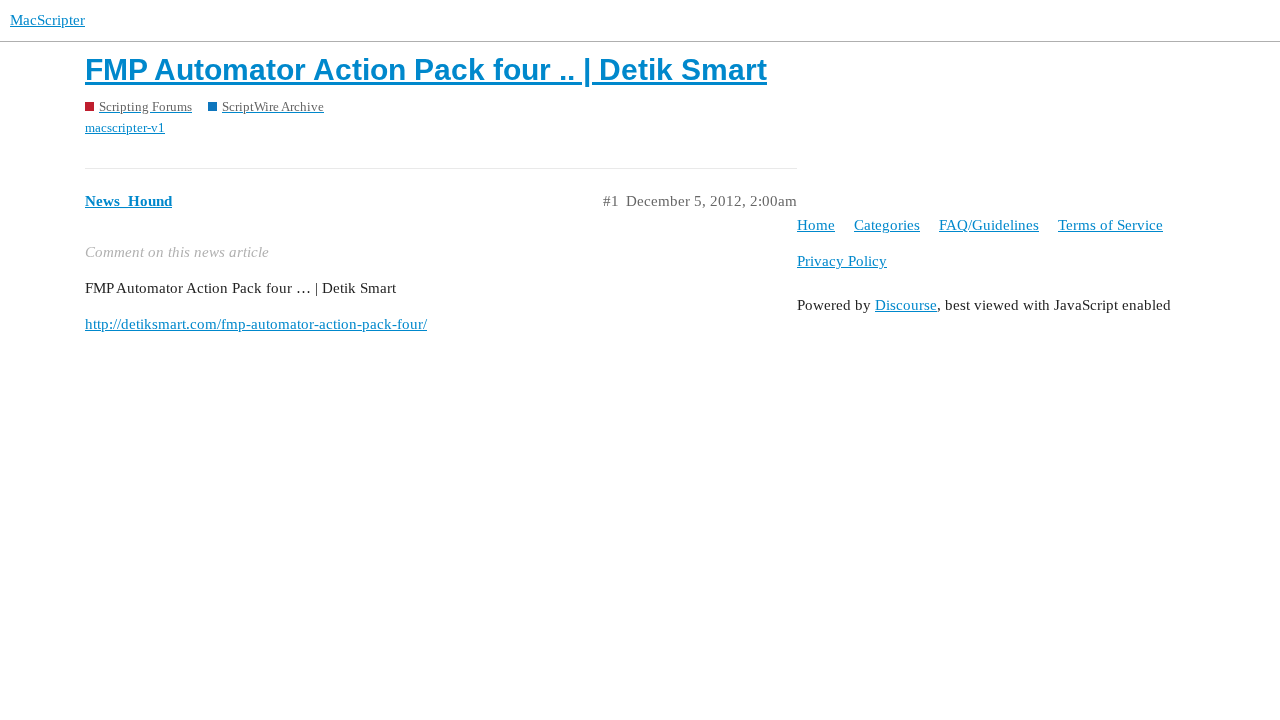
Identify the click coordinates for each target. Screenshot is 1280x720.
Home (816, 225)
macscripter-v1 (125, 127)
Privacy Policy (842, 261)
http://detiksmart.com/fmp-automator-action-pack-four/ (256, 324)
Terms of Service (1110, 225)
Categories (887, 225)
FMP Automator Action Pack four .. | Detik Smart (426, 69)
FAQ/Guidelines (989, 225)
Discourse (906, 305)
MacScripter (47, 20)
